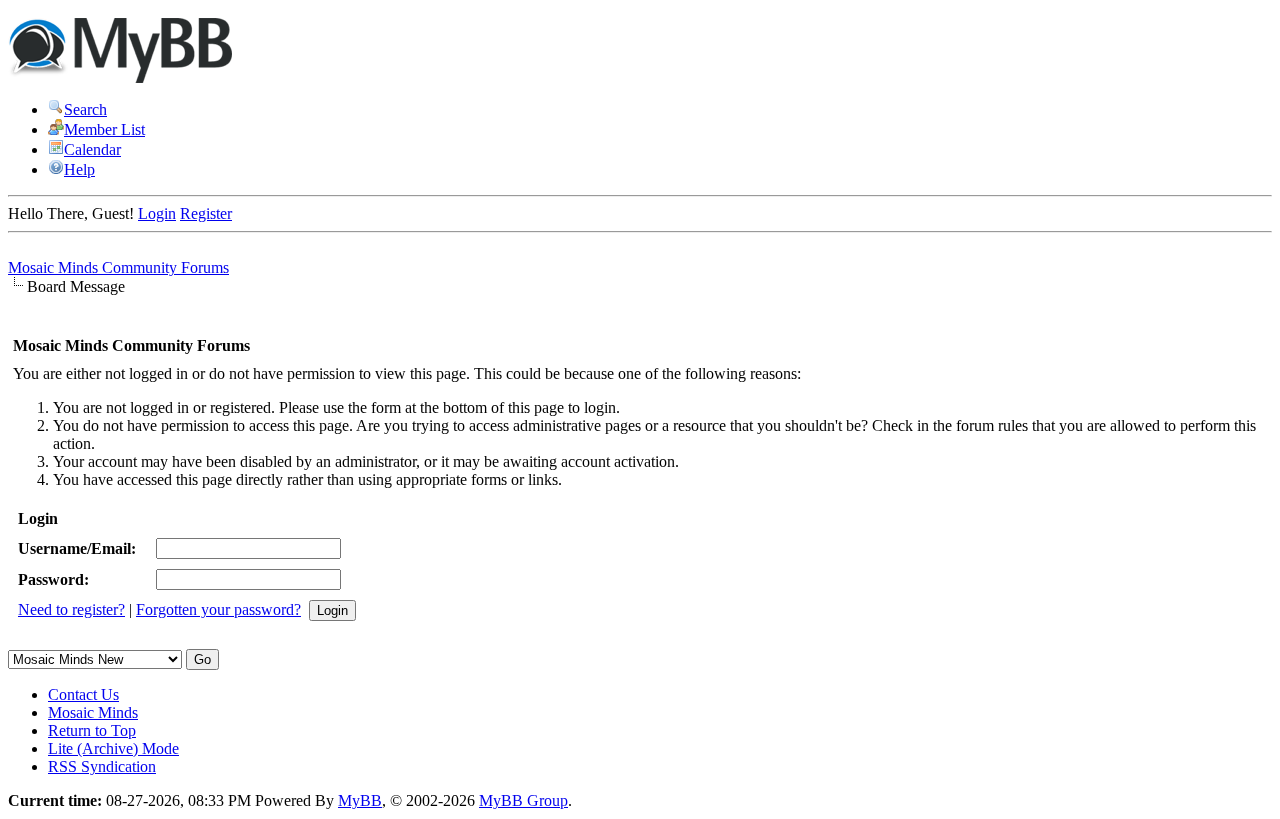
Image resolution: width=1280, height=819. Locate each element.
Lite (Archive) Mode (113, 748)
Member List (104, 129)
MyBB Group (523, 800)
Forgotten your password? (218, 609)
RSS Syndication (102, 766)
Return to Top (92, 730)
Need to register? (71, 609)
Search (85, 109)
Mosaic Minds (93, 712)
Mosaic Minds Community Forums (118, 267)
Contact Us (83, 694)
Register (206, 213)
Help (79, 169)
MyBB (360, 800)
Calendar (92, 149)
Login (157, 213)
